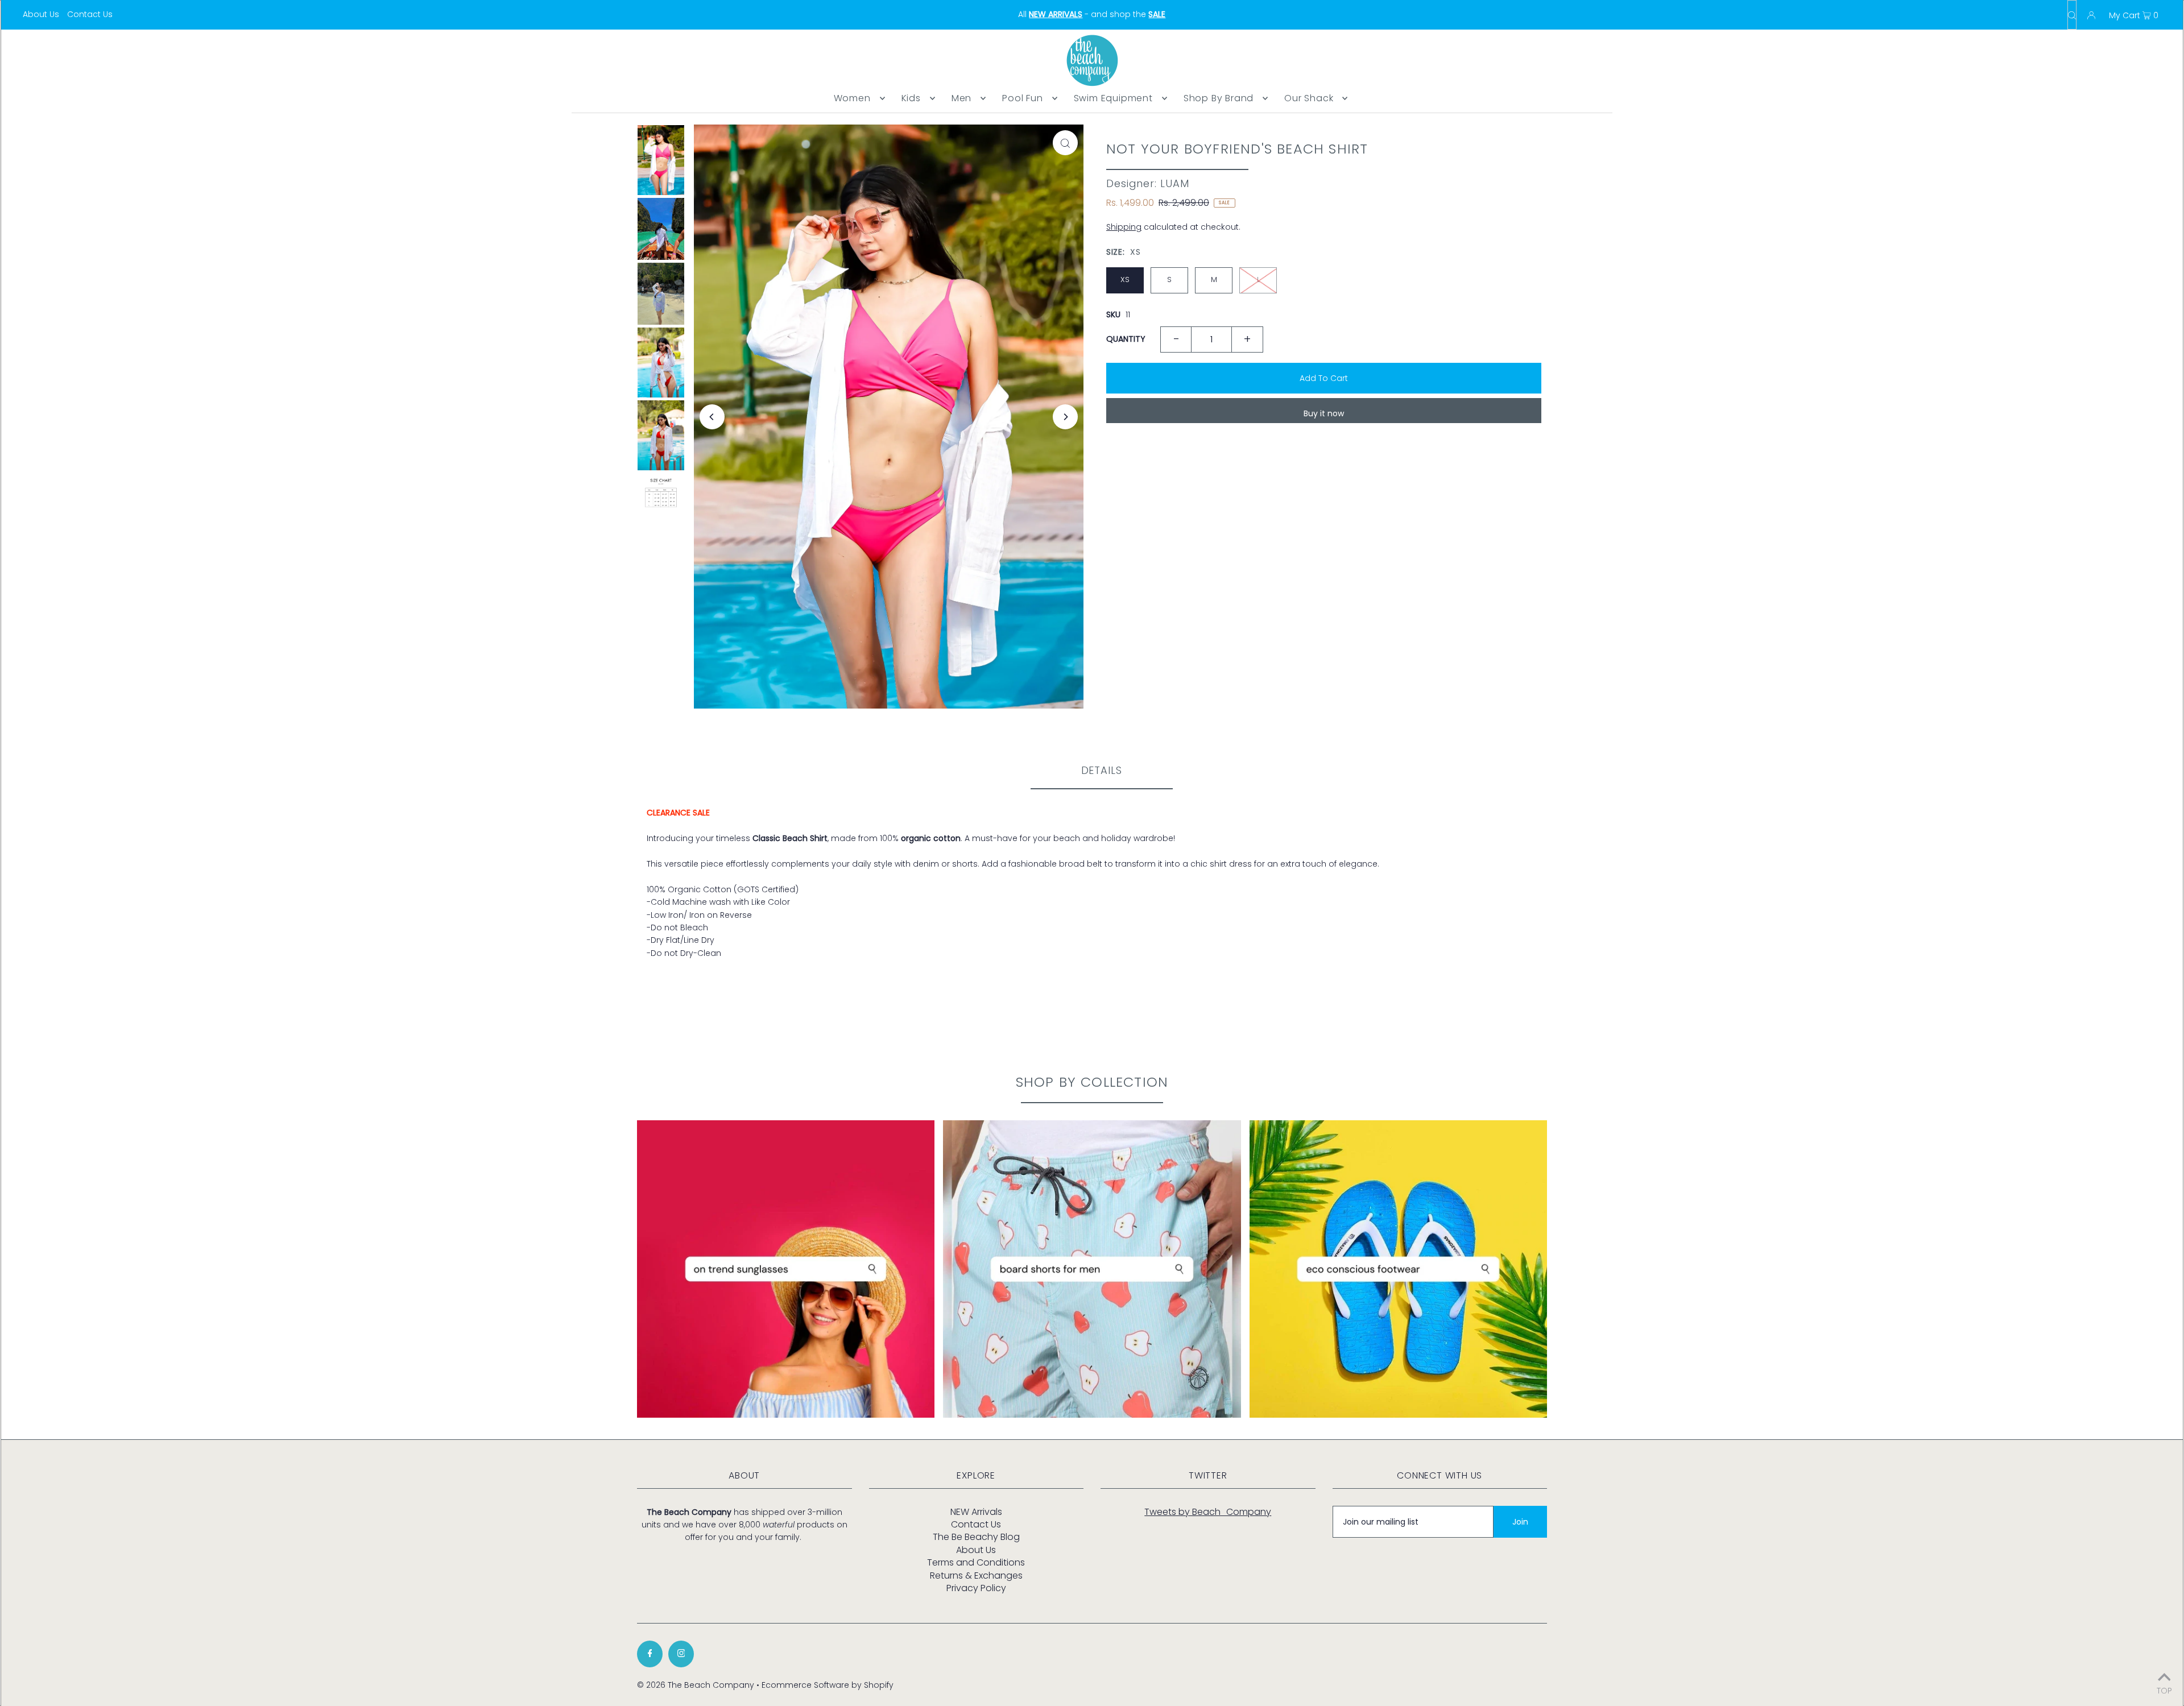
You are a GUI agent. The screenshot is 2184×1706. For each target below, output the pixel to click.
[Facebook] (650, 1654)
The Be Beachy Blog (976, 1537)
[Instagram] (681, 1654)
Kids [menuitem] (911, 98)
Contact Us (90, 14)
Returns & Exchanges (976, 1575)
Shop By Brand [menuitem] (1219, 98)
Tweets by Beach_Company (1208, 1512)
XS (1125, 279)
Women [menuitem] (852, 98)
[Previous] (712, 417)
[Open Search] (2072, 15)
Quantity (1126, 339)
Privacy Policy (976, 1588)
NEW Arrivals (976, 1512)
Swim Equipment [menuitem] (1113, 98)
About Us (41, 14)
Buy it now (1324, 413)
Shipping (1124, 227)
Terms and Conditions (976, 1562)
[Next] (1065, 417)
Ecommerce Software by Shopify (828, 1685)
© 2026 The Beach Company (696, 1685)
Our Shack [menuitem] (1309, 98)
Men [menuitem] (961, 98)
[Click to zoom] (1065, 143)
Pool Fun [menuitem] (1022, 98)
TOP (2164, 1690)
